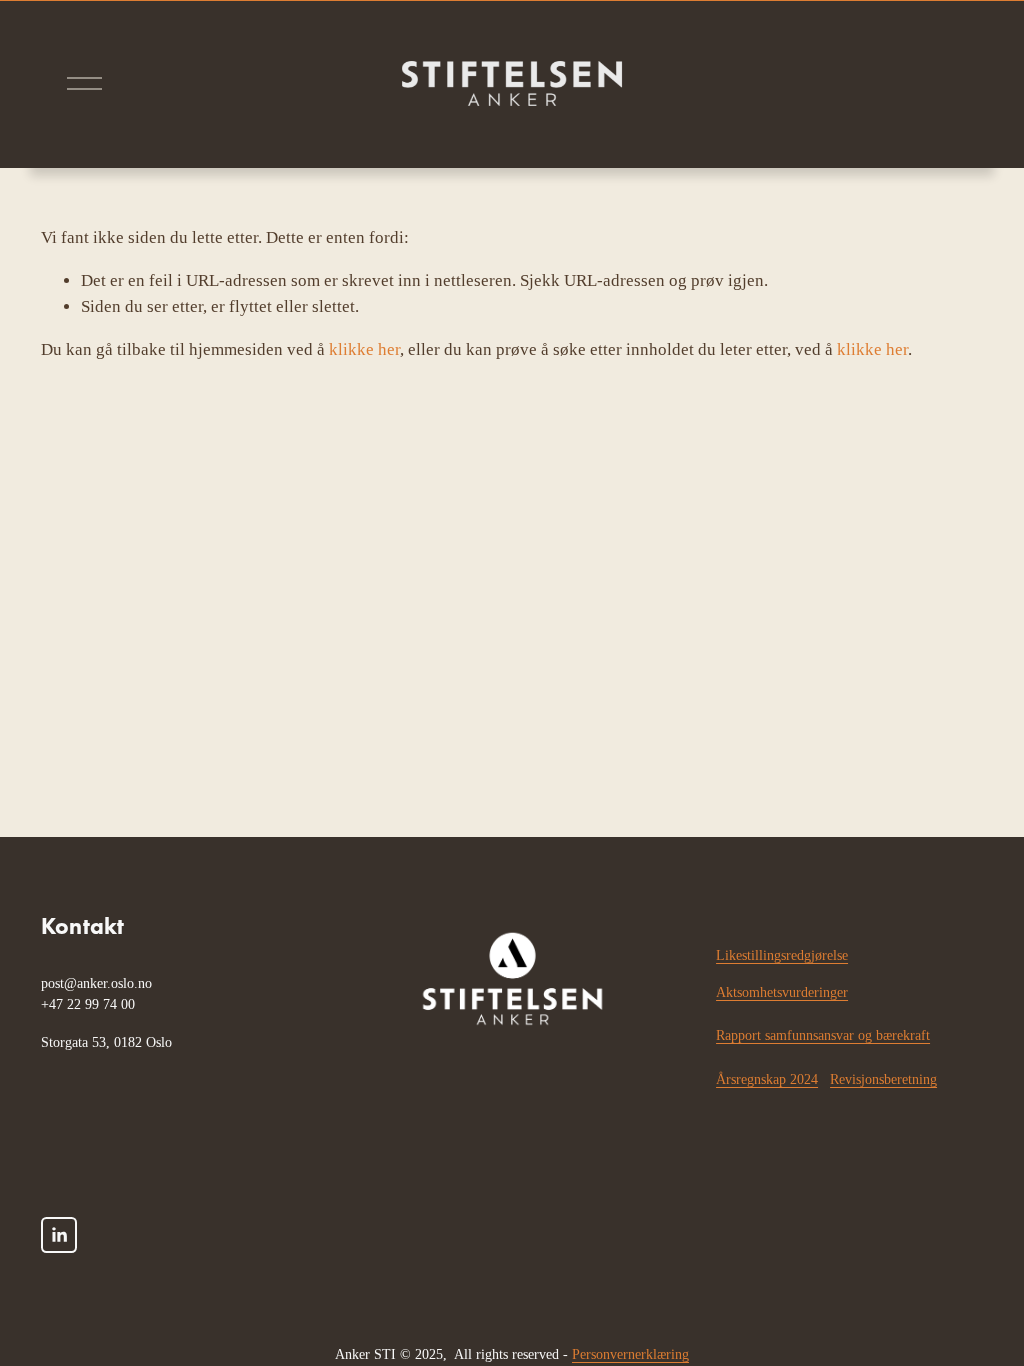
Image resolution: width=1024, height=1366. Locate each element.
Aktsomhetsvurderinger (782, 992)
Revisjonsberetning (883, 1079)
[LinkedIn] (59, 1235)
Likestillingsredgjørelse (782, 955)
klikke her (364, 349)
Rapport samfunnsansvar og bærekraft (823, 1035)
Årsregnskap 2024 (767, 1079)
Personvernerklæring (630, 1354)
